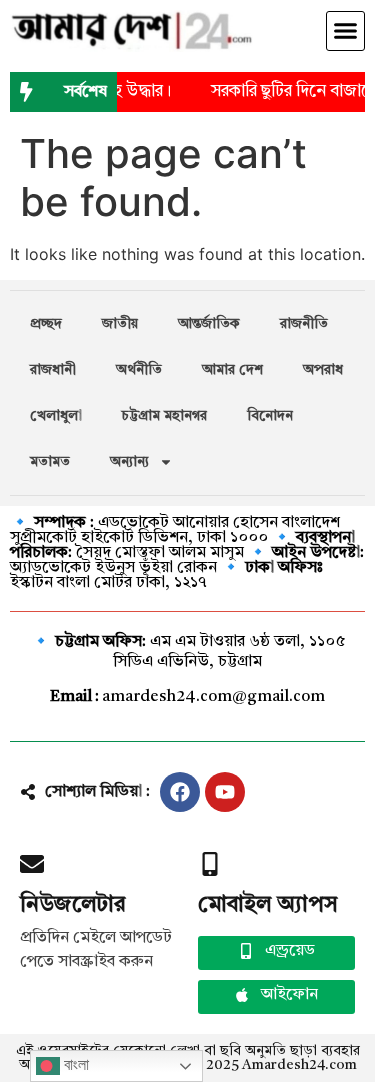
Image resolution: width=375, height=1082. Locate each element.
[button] (346, 31)
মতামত (50, 462)
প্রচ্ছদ (46, 324)
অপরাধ (323, 370)
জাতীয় (120, 324)
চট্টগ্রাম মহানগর (164, 416)
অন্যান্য (129, 462)
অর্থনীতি (139, 370)
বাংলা (74, 1064)
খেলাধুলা (56, 416)
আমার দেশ (232, 370)
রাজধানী (53, 370)
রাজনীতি (304, 324)
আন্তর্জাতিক (209, 324)
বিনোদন (270, 416)
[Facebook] (180, 792)
